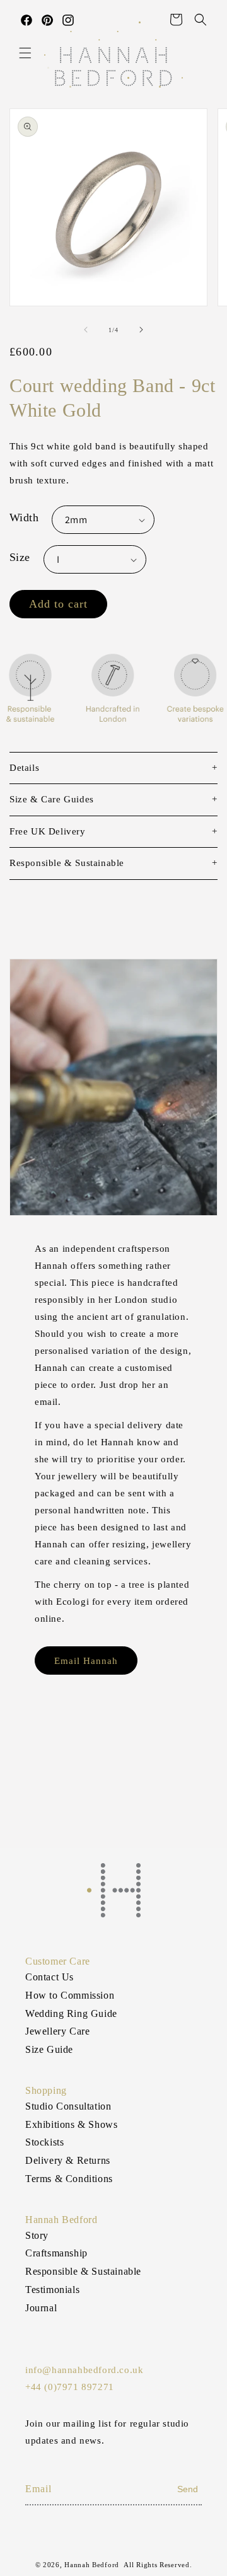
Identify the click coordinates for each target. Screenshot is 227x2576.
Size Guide (49, 2049)
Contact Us (49, 1977)
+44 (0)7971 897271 (70, 2387)
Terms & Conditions (69, 2179)
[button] (25, 53)
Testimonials (52, 2290)
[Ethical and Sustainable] (32, 693)
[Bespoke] (195, 693)
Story (37, 2235)
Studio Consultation (68, 2106)
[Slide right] (141, 330)
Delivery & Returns (68, 2160)
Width (24, 517)
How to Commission (70, 1995)
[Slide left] (86, 330)
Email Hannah (86, 1661)
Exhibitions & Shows (71, 2124)
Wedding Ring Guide (71, 2013)
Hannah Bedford (92, 2565)
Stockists (44, 2142)
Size (20, 557)
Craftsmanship (56, 2253)
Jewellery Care (57, 2031)
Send (188, 2489)
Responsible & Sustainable (83, 2271)
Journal (41, 2308)
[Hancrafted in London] (113, 693)
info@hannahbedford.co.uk (84, 2370)
